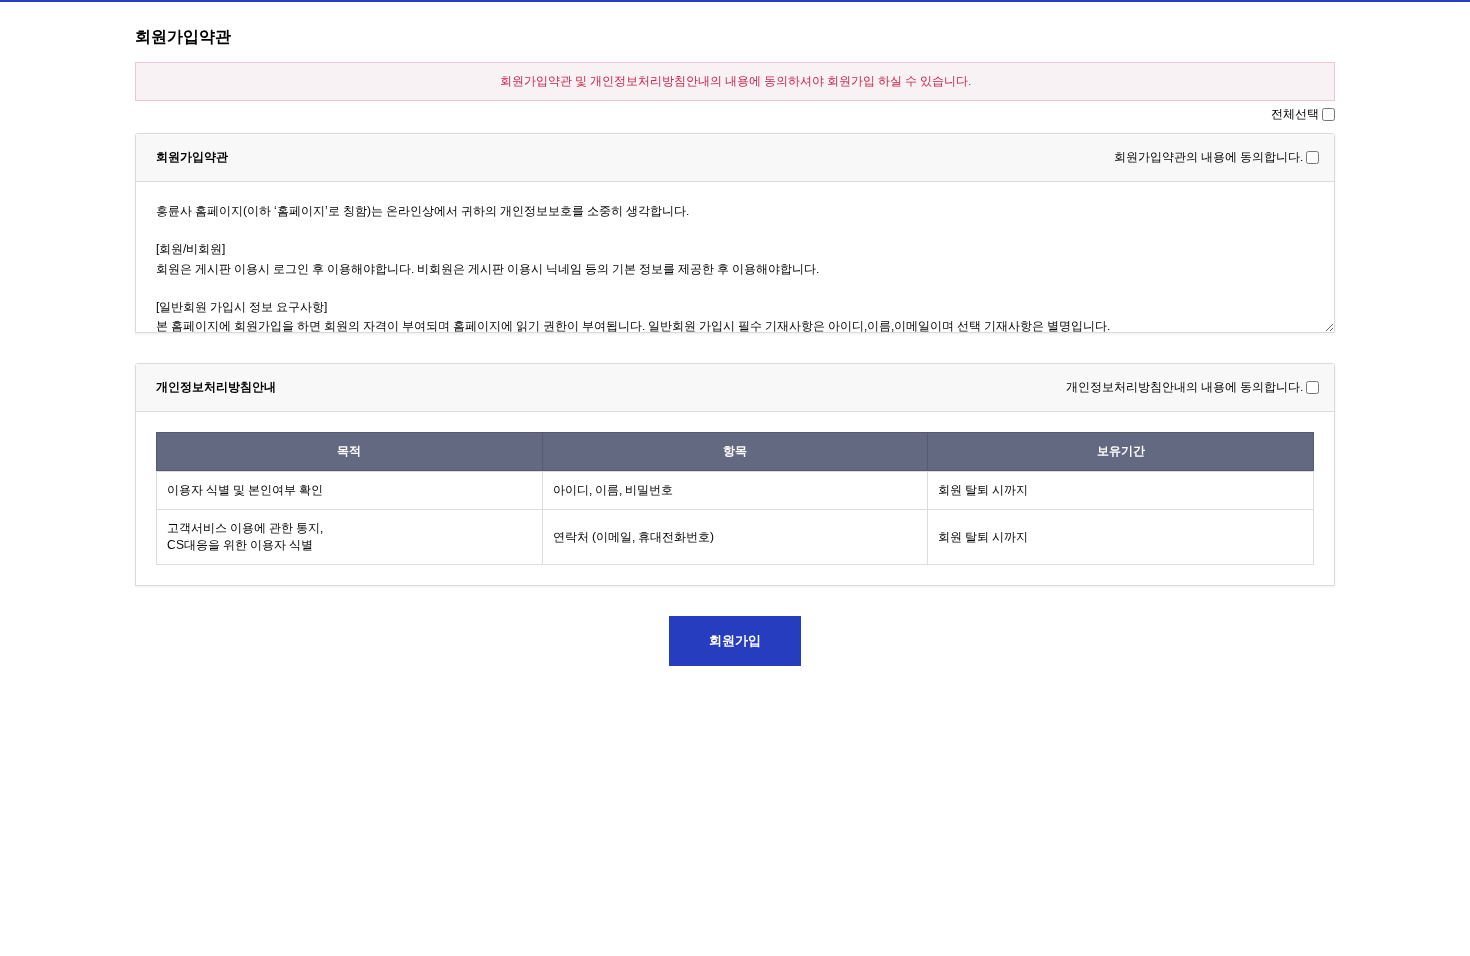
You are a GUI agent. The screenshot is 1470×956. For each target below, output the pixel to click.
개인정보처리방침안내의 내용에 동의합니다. (1184, 387)
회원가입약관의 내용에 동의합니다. (1208, 157)
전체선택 (1295, 114)
